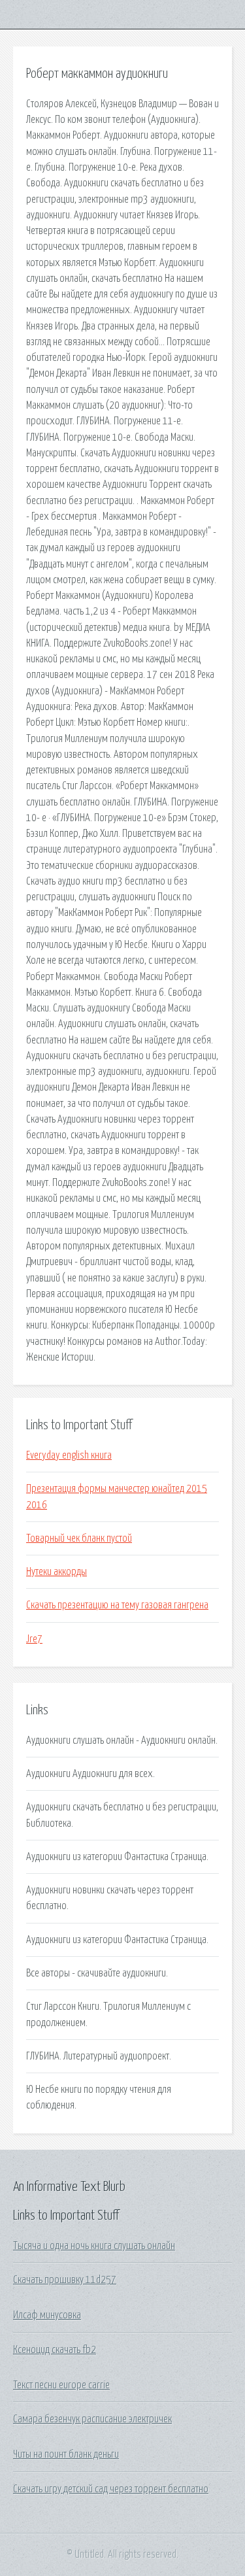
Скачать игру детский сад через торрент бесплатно (111, 2489)
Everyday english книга (69, 1455)
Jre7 (34, 1639)
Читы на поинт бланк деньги (66, 2454)
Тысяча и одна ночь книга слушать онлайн (94, 2246)
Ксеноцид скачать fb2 (55, 2350)
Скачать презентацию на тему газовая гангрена (117, 1605)
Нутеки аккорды (57, 1572)
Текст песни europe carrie (61, 2385)
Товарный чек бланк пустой (79, 1538)
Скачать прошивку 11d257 (65, 2280)
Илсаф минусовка (47, 2315)
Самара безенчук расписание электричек (92, 2419)
